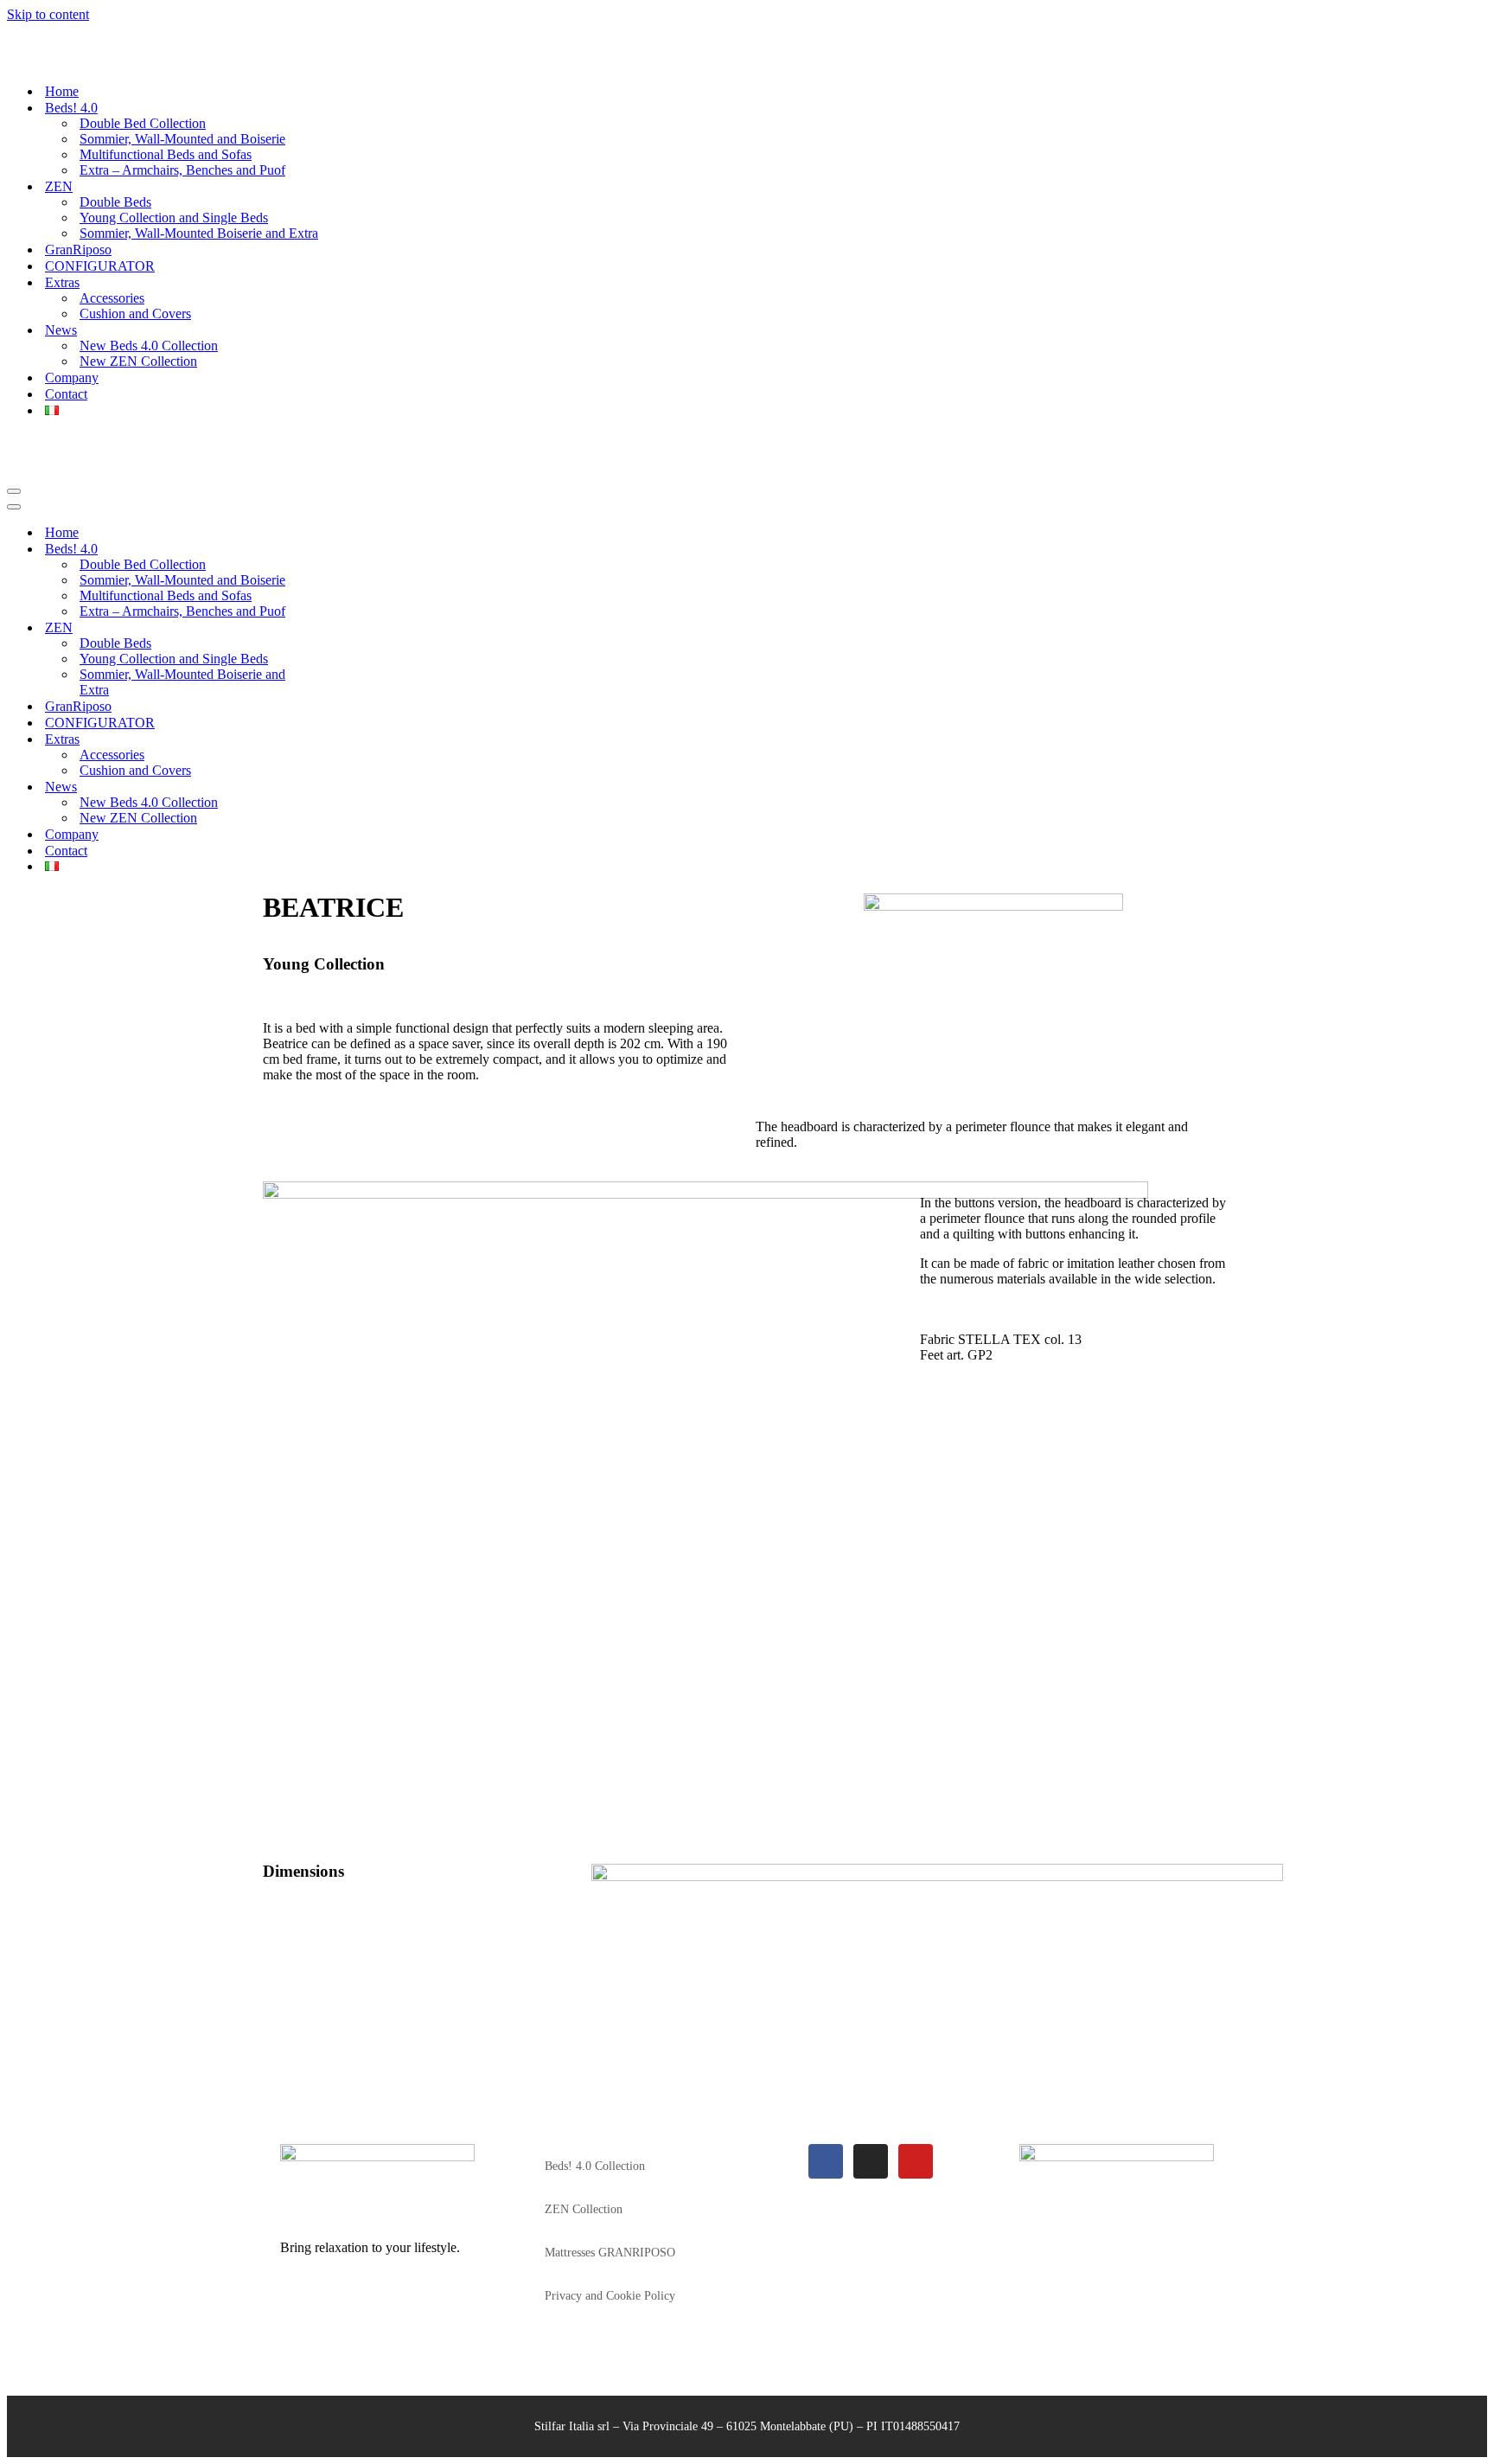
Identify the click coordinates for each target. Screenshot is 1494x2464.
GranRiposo (78, 218)
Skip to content (48, 14)
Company (72, 346)
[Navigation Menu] (14, 429)
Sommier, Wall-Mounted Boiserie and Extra (199, 202)
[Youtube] (916, 2099)
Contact (66, 363)
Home (62, 60)
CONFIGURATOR (100, 235)
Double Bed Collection (143, 92)
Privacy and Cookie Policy (610, 2234)
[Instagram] (871, 2099)
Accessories (112, 267)
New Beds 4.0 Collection (149, 314)
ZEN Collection (584, 2147)
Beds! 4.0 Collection (595, 2104)
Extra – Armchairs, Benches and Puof (182, 139)
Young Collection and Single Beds (174, 186)
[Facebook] (826, 2099)
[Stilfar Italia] (54, 30)
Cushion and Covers (135, 282)
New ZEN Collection (138, 330)
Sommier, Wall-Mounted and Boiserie (182, 108)
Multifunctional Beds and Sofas (166, 123)
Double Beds (115, 171)
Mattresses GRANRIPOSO (610, 2190)
